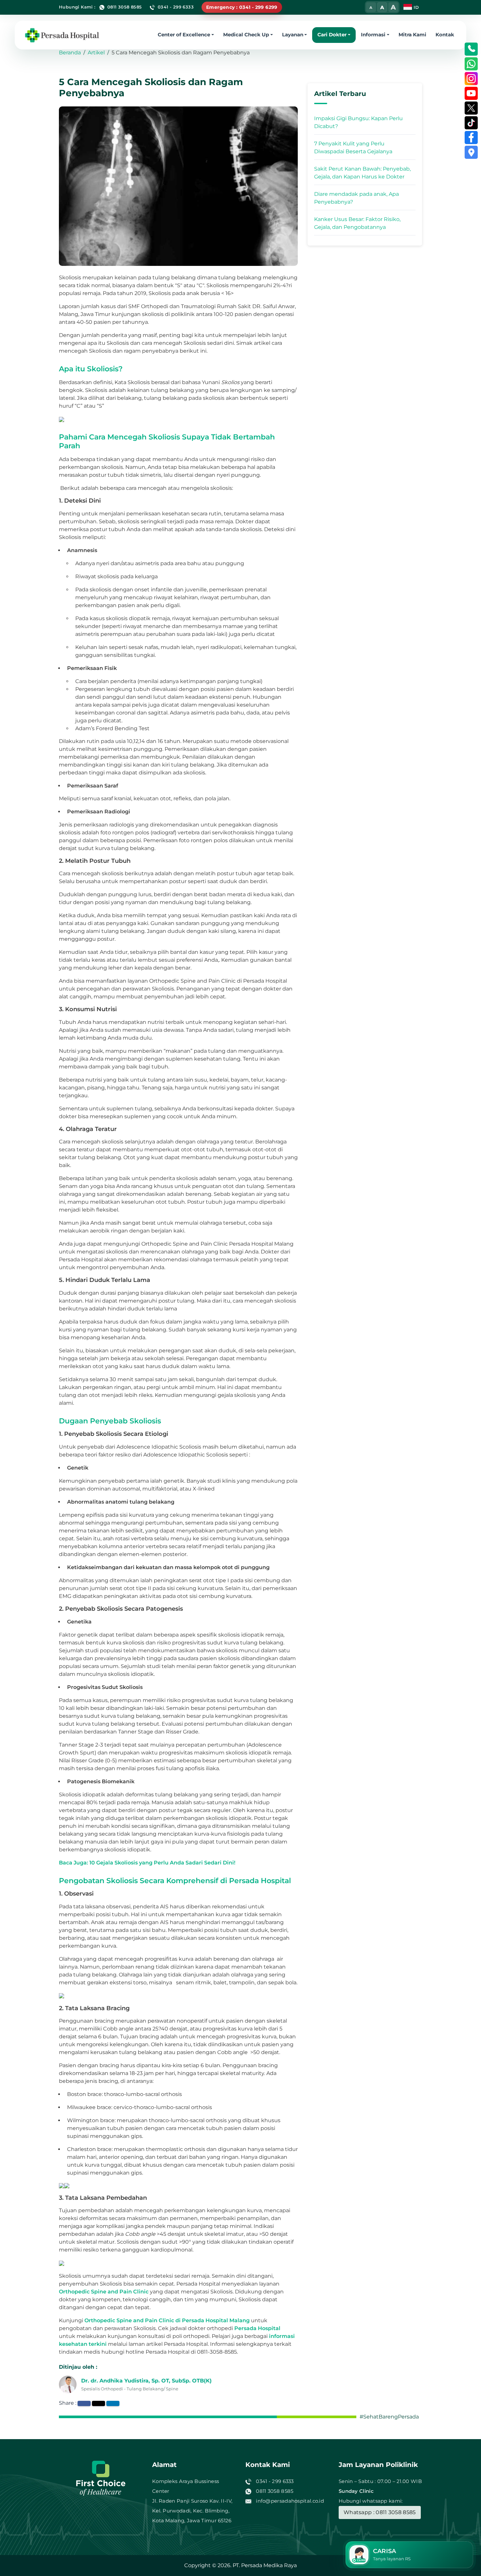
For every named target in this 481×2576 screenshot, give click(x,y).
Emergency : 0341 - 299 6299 (242, 7)
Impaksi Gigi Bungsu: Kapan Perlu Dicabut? (358, 122)
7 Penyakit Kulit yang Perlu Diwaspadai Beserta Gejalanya (353, 148)
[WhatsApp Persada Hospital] (471, 64)
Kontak (445, 34)
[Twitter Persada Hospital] (471, 108)
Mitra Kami (412, 34)
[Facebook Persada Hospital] (471, 138)
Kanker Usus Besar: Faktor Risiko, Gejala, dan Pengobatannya (357, 223)
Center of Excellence (184, 34)
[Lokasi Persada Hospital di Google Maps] (471, 152)
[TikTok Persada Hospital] (471, 123)
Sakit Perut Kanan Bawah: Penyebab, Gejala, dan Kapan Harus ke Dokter (362, 173)
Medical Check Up (246, 34)
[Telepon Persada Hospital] (471, 49)
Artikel (96, 53)
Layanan (293, 34)
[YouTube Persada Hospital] (471, 93)
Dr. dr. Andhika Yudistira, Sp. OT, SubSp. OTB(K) (146, 2381)
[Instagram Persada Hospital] (471, 79)
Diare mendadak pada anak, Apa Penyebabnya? (356, 198)
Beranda (70, 53)
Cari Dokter (332, 34)
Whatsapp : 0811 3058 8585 (380, 2512)
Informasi (373, 34)
